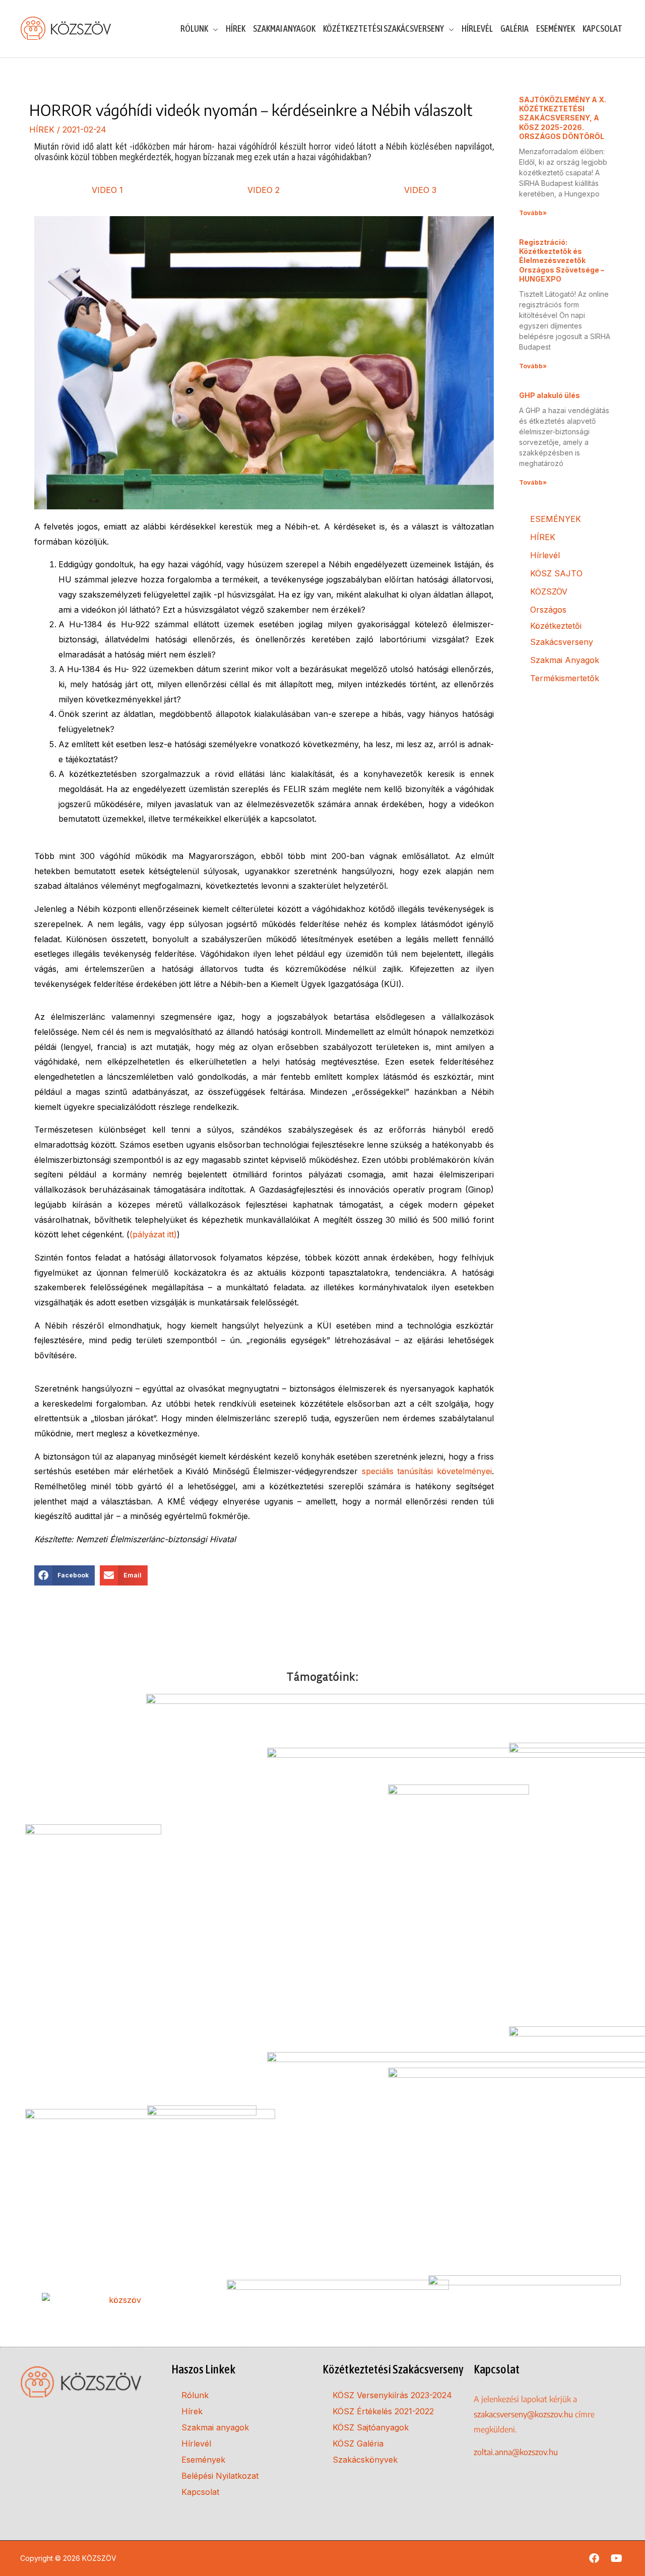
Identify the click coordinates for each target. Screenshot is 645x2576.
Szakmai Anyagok (565, 660)
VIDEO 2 (264, 190)
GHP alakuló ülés (550, 395)
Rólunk (195, 2395)
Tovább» (533, 213)
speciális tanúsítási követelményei (427, 1471)
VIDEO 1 (107, 190)
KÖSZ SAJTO (556, 573)
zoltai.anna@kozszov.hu (516, 2452)
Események (203, 2460)
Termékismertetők (565, 678)
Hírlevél (545, 555)
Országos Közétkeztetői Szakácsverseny (562, 626)
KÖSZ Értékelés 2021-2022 (383, 2411)
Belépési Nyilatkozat (220, 2476)
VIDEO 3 (420, 190)
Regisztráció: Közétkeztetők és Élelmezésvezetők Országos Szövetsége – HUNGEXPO (562, 260)
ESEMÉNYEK (556, 519)
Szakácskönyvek (365, 2460)
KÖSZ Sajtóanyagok (371, 2427)
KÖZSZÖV (549, 591)
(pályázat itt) (153, 1234)
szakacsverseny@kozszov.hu (523, 2414)
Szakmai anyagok (215, 2427)
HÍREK (42, 129)
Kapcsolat (200, 2492)
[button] (65, 1575)
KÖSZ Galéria (358, 2443)
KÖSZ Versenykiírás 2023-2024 (392, 2395)
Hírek (192, 2411)
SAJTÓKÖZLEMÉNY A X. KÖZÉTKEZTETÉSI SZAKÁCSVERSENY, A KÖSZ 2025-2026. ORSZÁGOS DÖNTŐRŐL (563, 118)
